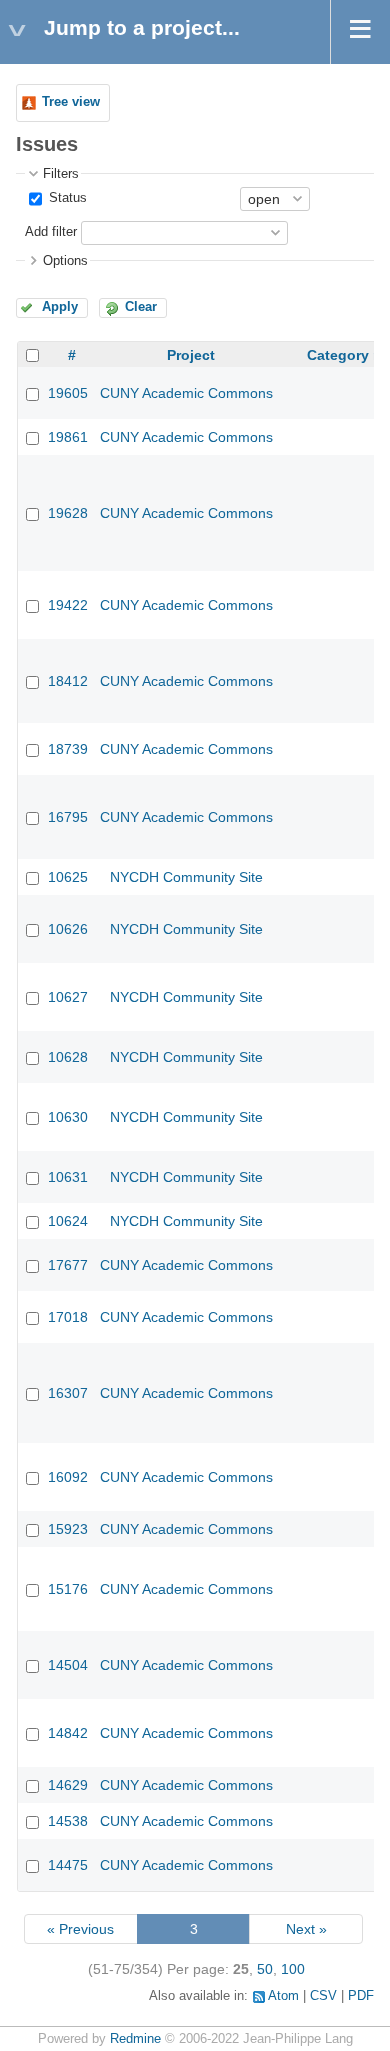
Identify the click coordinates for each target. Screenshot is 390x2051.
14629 (68, 1785)
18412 (68, 681)
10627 (68, 997)
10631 (68, 1177)
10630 (68, 1117)
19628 (68, 513)
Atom (283, 1996)
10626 (68, 929)
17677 (68, 1265)
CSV (323, 1996)
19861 (68, 437)
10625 (68, 877)
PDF (361, 1996)
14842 (68, 1733)
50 (265, 1969)
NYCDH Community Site (186, 877)
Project (191, 355)
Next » (306, 1929)
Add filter (51, 232)
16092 (68, 1477)
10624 (68, 1221)
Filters (61, 174)
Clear (141, 307)
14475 (68, 1865)
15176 (68, 1589)
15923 (68, 1529)
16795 (68, 817)
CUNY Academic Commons (186, 393)
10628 (68, 1057)
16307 (68, 1393)
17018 (68, 1317)
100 (293, 1969)
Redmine (135, 2039)
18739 (68, 749)
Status (66, 198)
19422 (68, 605)
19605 (68, 393)
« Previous (80, 1929)
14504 (68, 1665)
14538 (68, 1821)
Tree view (71, 102)
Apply (60, 307)
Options (65, 261)
